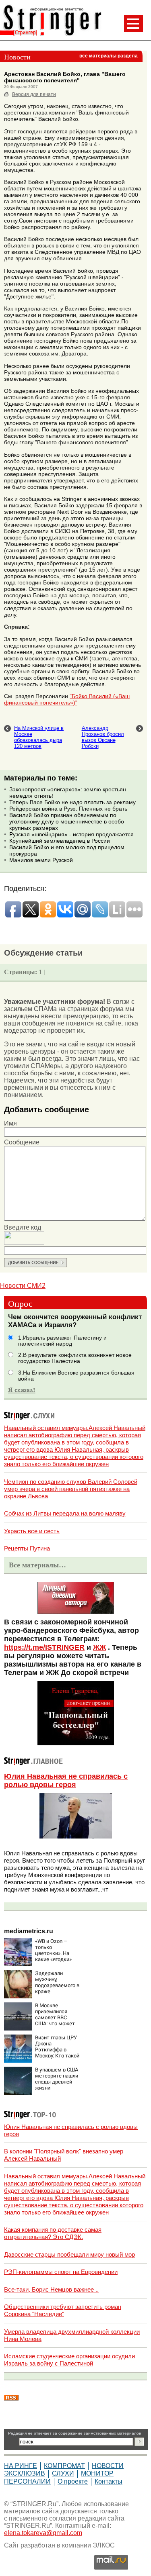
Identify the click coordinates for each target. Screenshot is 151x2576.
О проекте (73, 2481)
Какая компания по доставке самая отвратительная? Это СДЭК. (53, 2233)
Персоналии (27, 2481)
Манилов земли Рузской (41, 860)
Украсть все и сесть (32, 1531)
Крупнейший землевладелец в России (60, 841)
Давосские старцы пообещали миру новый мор (69, 2254)
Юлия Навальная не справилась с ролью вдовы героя (66, 1780)
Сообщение (22, 1142)
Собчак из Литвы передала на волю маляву (65, 1513)
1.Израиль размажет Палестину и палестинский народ (62, 1341)
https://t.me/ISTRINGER (44, 1647)
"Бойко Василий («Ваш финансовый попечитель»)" (67, 699)
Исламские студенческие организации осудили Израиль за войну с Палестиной (69, 2360)
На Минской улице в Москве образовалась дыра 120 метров (39, 737)
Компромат (64, 2466)
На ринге (21, 2466)
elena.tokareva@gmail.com (43, 2533)
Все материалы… (37, 1565)
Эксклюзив (25, 2473)
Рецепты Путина (27, 1548)
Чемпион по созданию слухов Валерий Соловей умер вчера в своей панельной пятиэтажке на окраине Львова (71, 1489)
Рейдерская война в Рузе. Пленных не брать (68, 809)
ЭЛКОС (104, 2545)
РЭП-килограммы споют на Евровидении (61, 2272)
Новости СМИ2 (23, 1286)
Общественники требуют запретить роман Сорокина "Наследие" (63, 2310)
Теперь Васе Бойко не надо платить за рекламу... (75, 802)
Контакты (109, 2481)
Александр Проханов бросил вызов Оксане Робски (103, 737)
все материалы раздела (109, 56)
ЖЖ (99, 1647)
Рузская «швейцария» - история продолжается (71, 834)
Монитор (97, 2473)
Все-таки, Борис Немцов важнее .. (51, 2289)
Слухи (63, 2473)
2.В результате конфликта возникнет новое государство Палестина (75, 1358)
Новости (108, 2466)
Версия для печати (34, 94)
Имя (10, 1123)
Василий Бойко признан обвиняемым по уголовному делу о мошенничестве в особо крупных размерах (67, 821)
